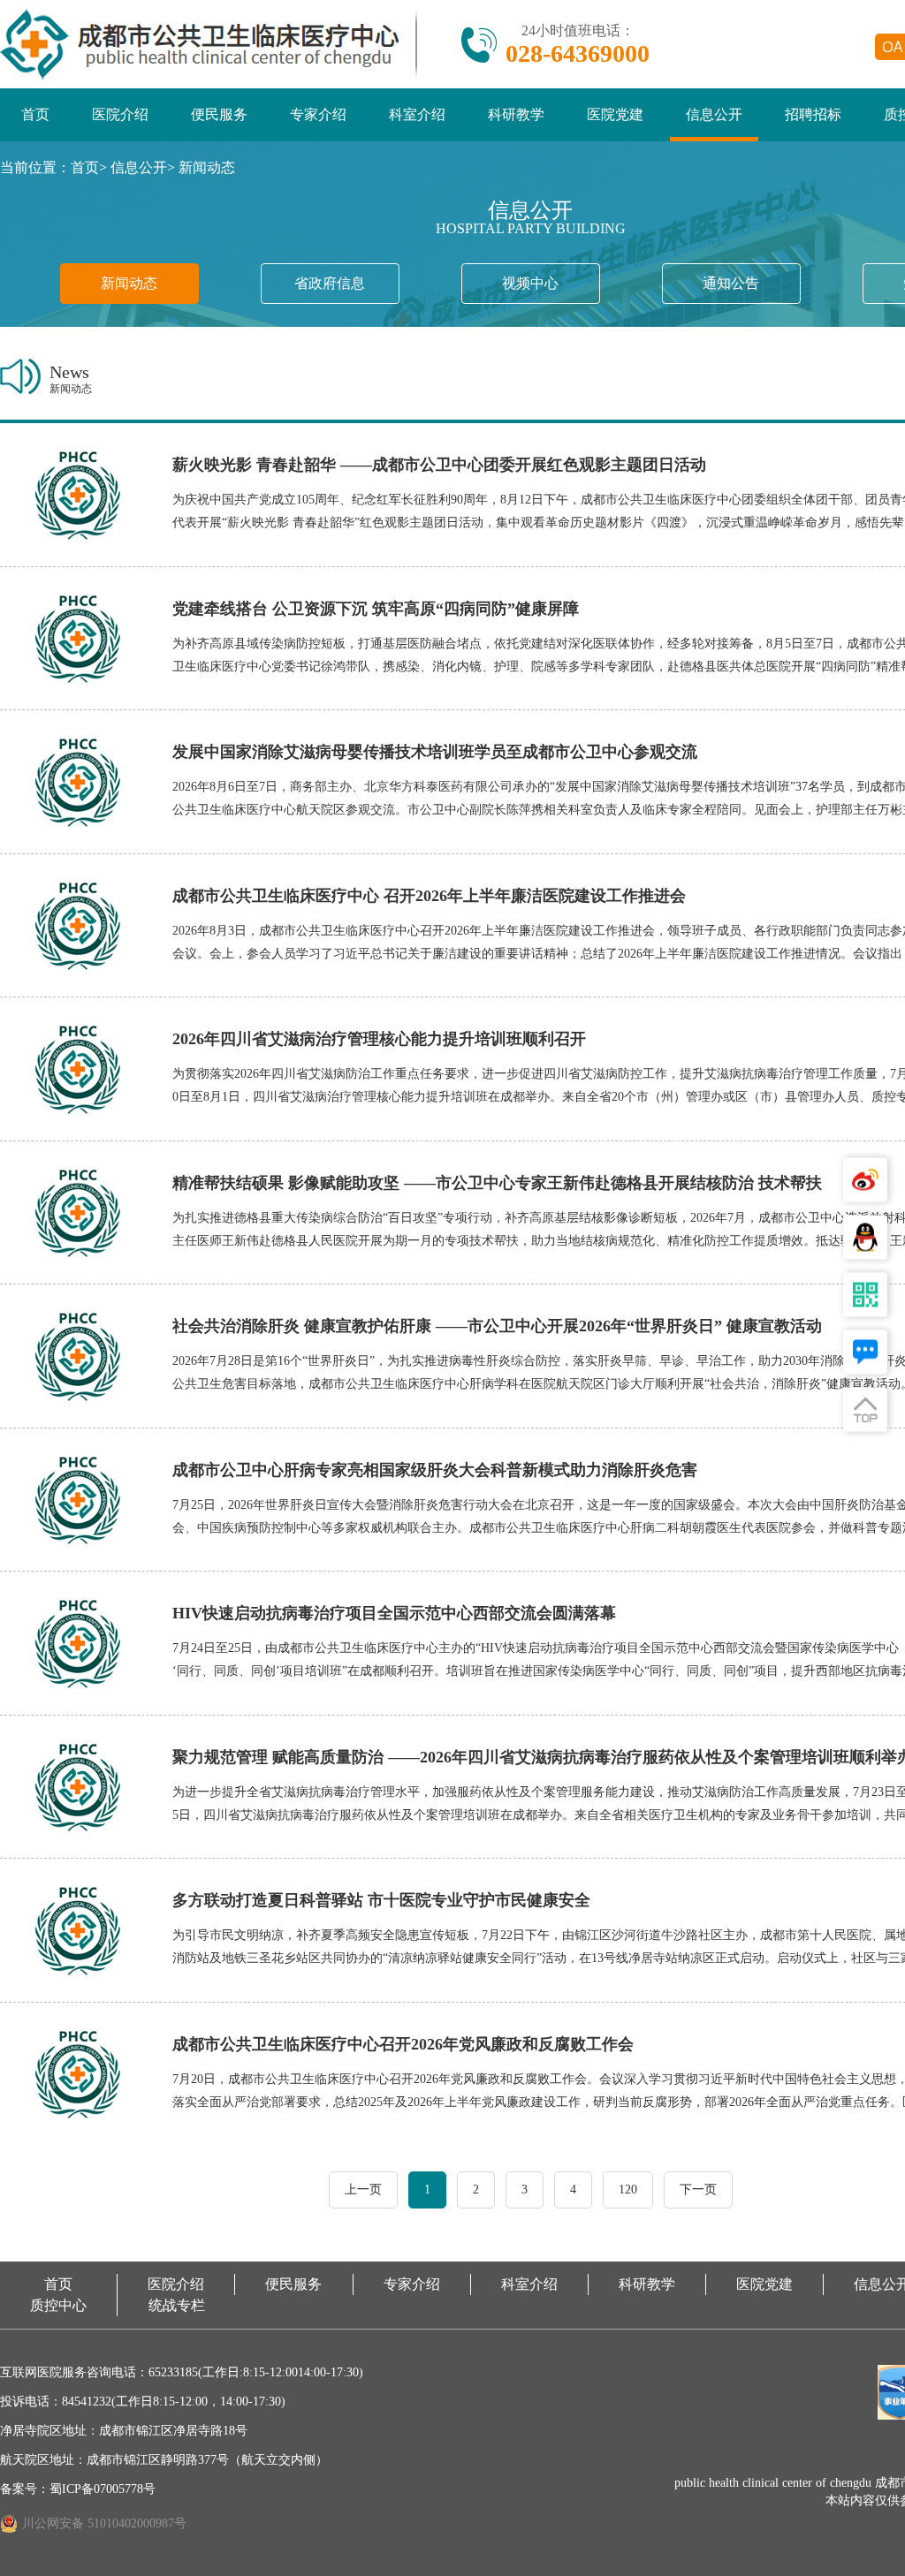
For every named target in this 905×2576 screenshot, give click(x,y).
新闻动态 (207, 167)
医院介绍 (120, 114)
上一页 (363, 2190)
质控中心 (58, 2305)
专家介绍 (318, 114)
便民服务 (219, 114)
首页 (35, 114)
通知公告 (731, 283)
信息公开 (714, 114)
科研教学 (516, 114)
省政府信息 (330, 283)
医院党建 (615, 114)
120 (628, 2190)
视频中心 (530, 283)
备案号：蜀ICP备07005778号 (78, 2489)
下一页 (698, 2190)
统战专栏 (177, 2305)
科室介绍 (417, 114)
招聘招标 (813, 114)
